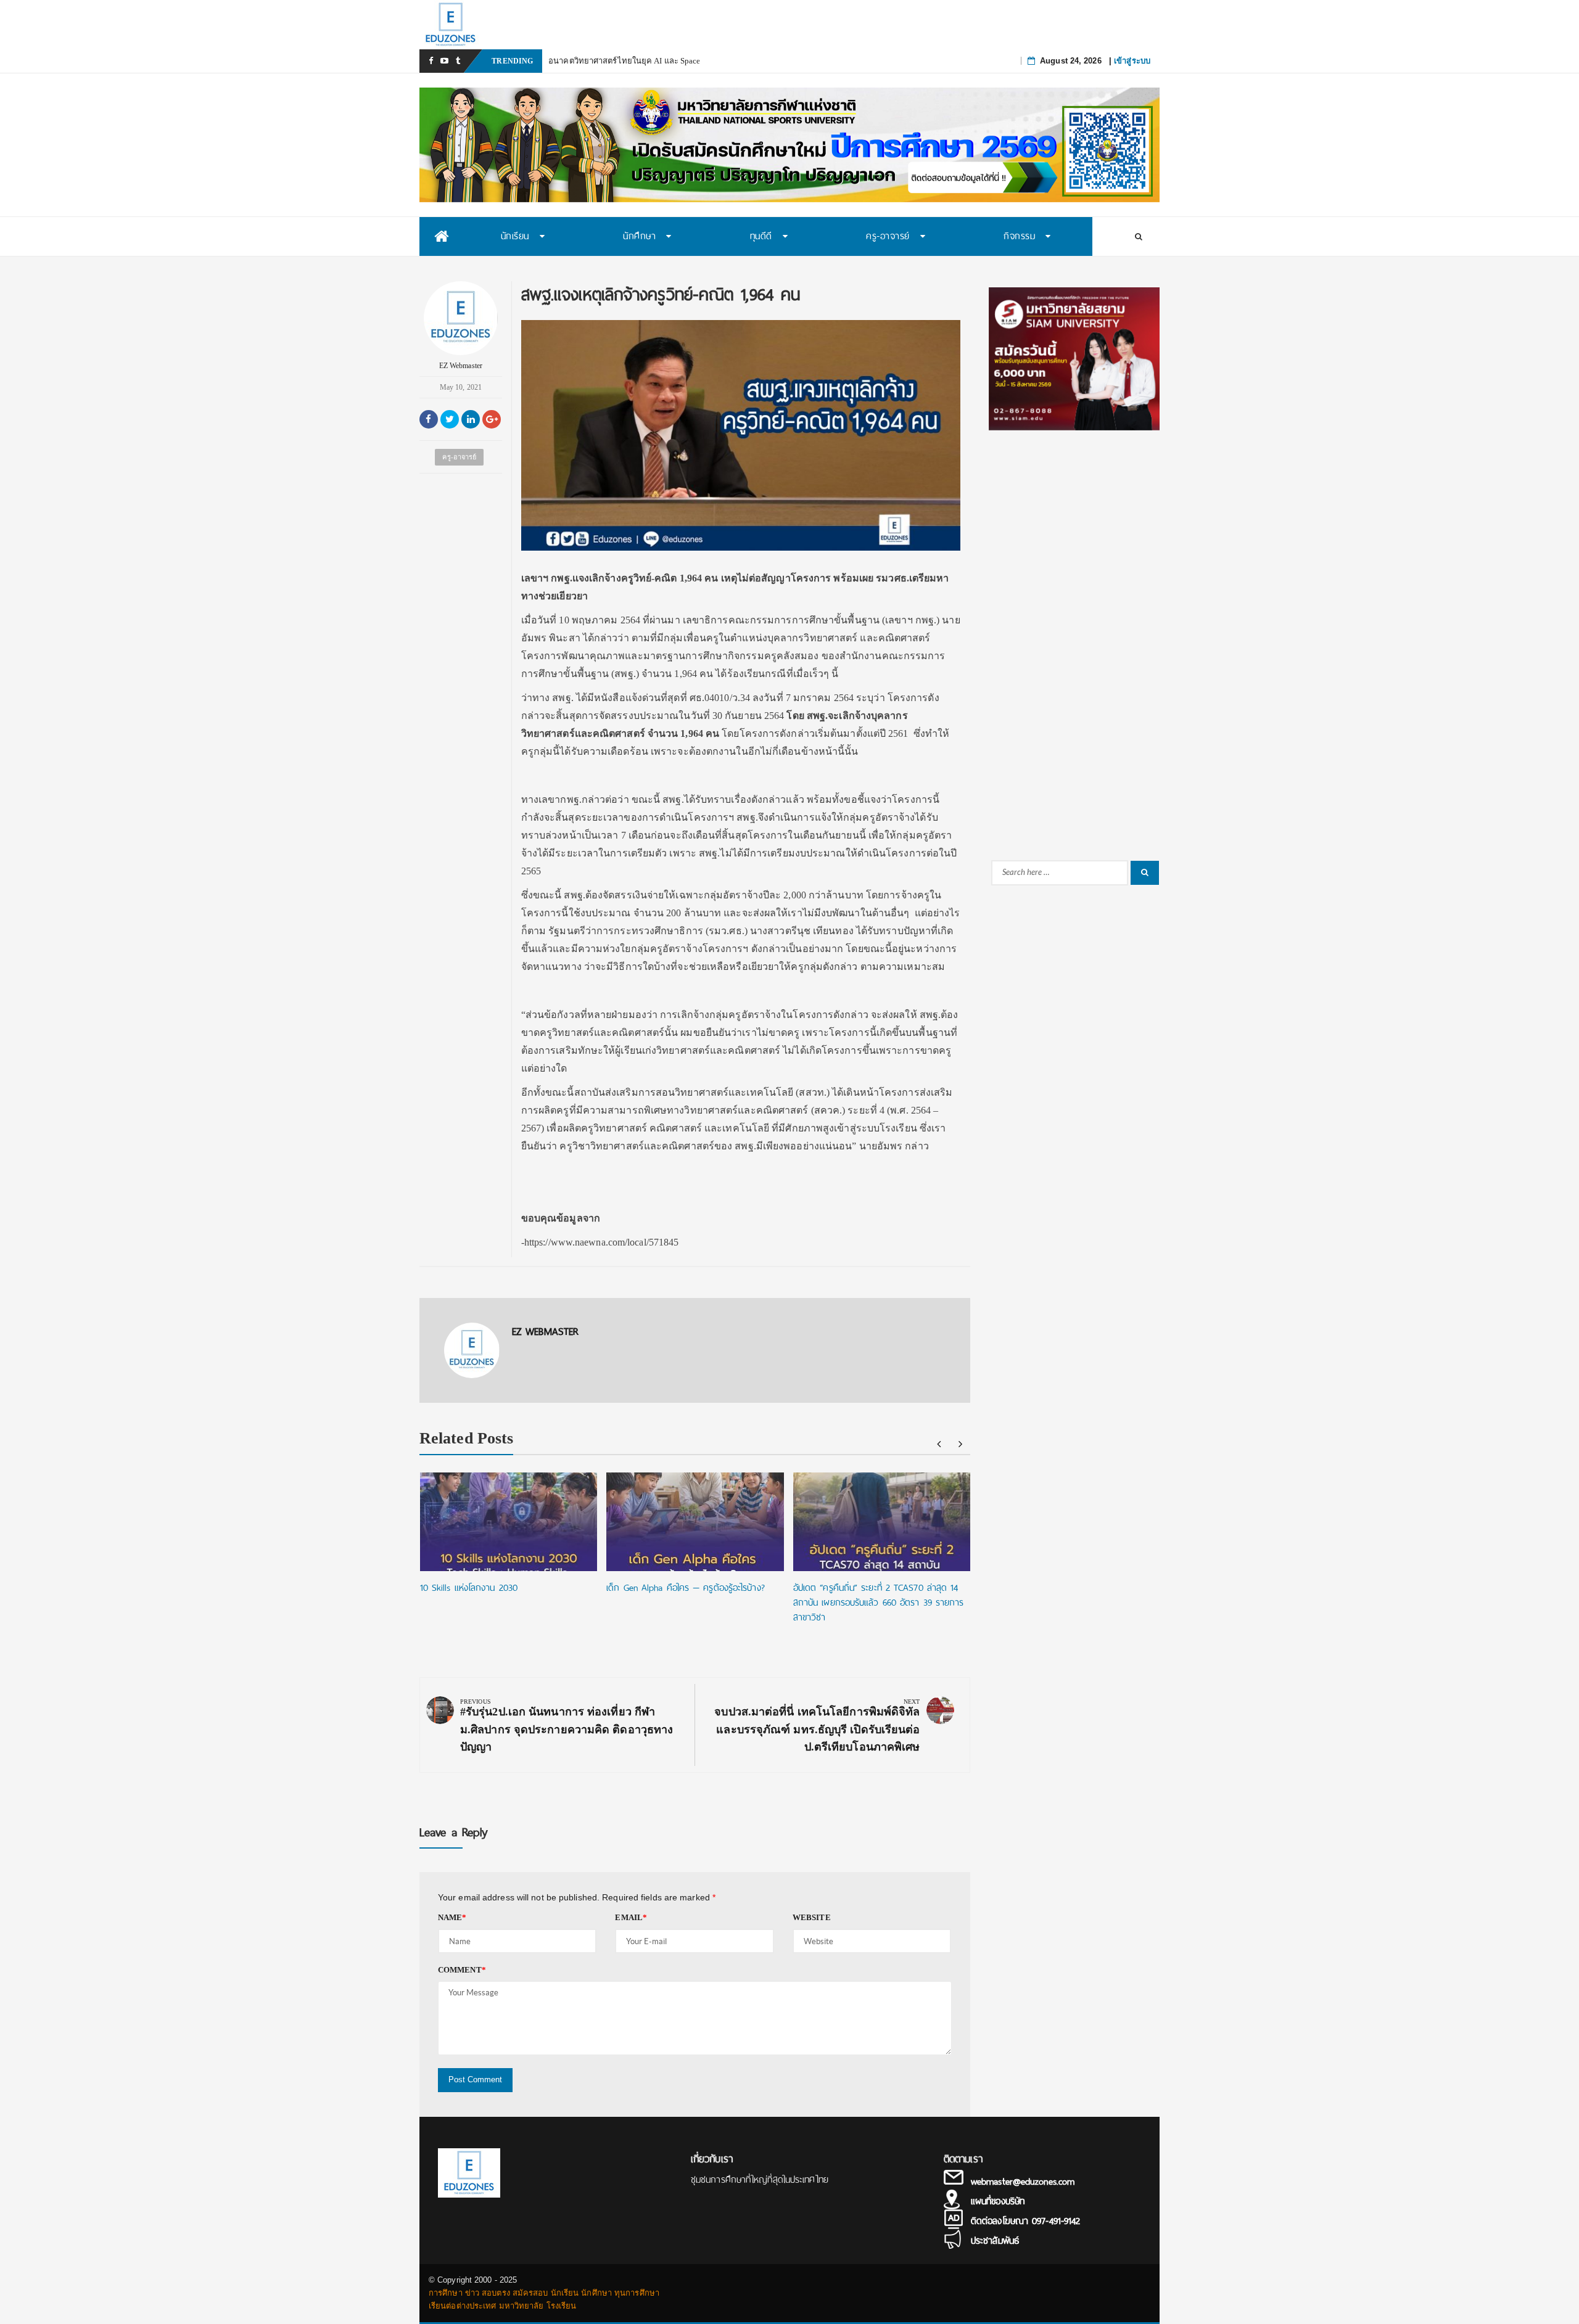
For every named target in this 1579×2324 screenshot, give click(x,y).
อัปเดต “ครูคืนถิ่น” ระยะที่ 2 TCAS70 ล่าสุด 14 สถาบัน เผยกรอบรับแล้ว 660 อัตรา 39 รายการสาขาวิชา (879, 1603)
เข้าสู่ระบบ (1132, 61)
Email (631, 1917)
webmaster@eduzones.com (1023, 2182)
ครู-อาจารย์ (459, 457)
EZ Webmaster (461, 366)
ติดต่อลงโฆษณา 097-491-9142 (1025, 2221)
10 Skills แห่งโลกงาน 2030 (469, 1588)
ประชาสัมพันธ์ (995, 2241)
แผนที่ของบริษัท (998, 2201)
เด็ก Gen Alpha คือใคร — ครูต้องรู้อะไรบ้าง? (686, 1588)
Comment (462, 1970)
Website (812, 1917)
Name (452, 1917)
